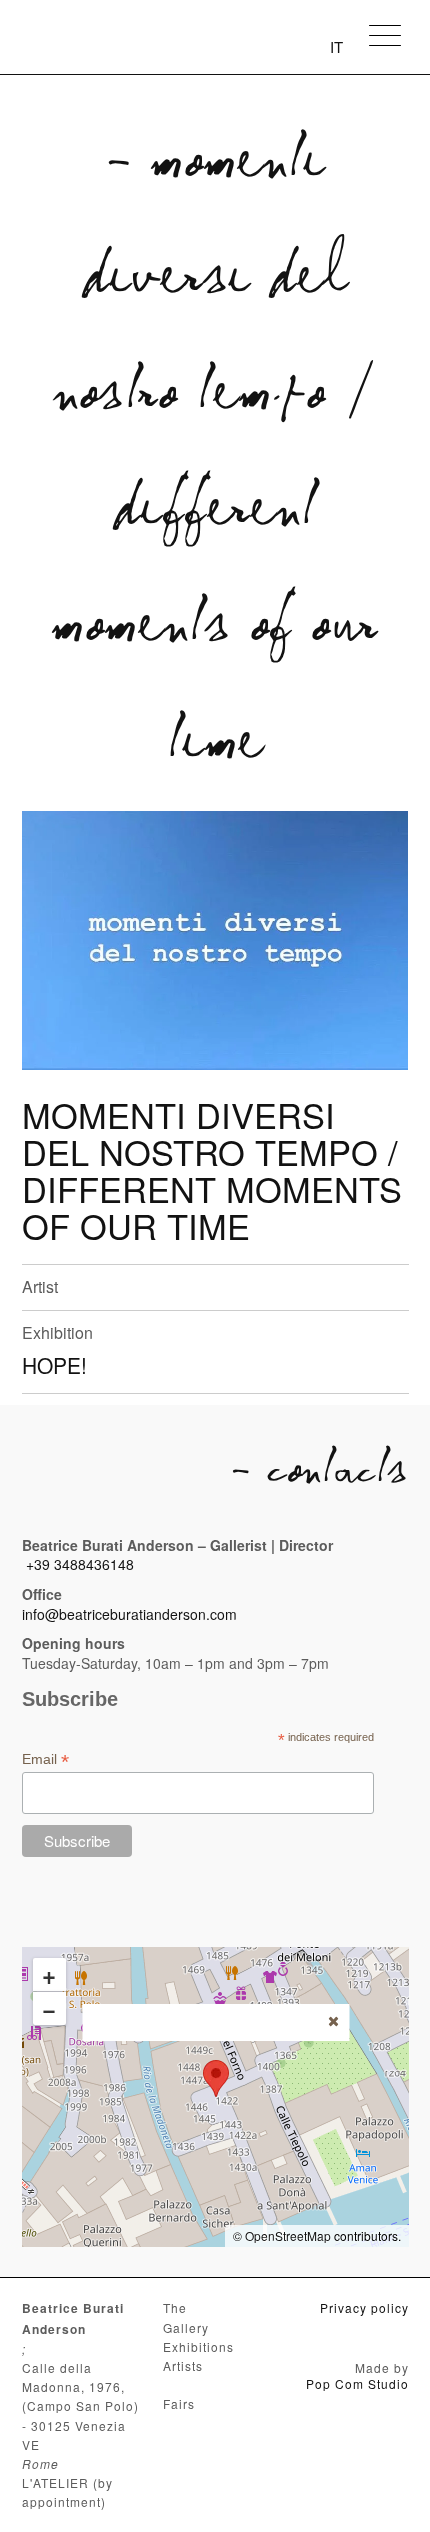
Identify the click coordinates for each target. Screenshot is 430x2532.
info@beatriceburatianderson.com (129, 1614)
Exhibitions (198, 2346)
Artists (183, 2365)
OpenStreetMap (288, 2235)
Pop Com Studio (357, 2383)
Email (45, 1759)
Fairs (179, 2403)
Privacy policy (364, 2307)
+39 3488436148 (80, 1564)
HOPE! (54, 1365)
